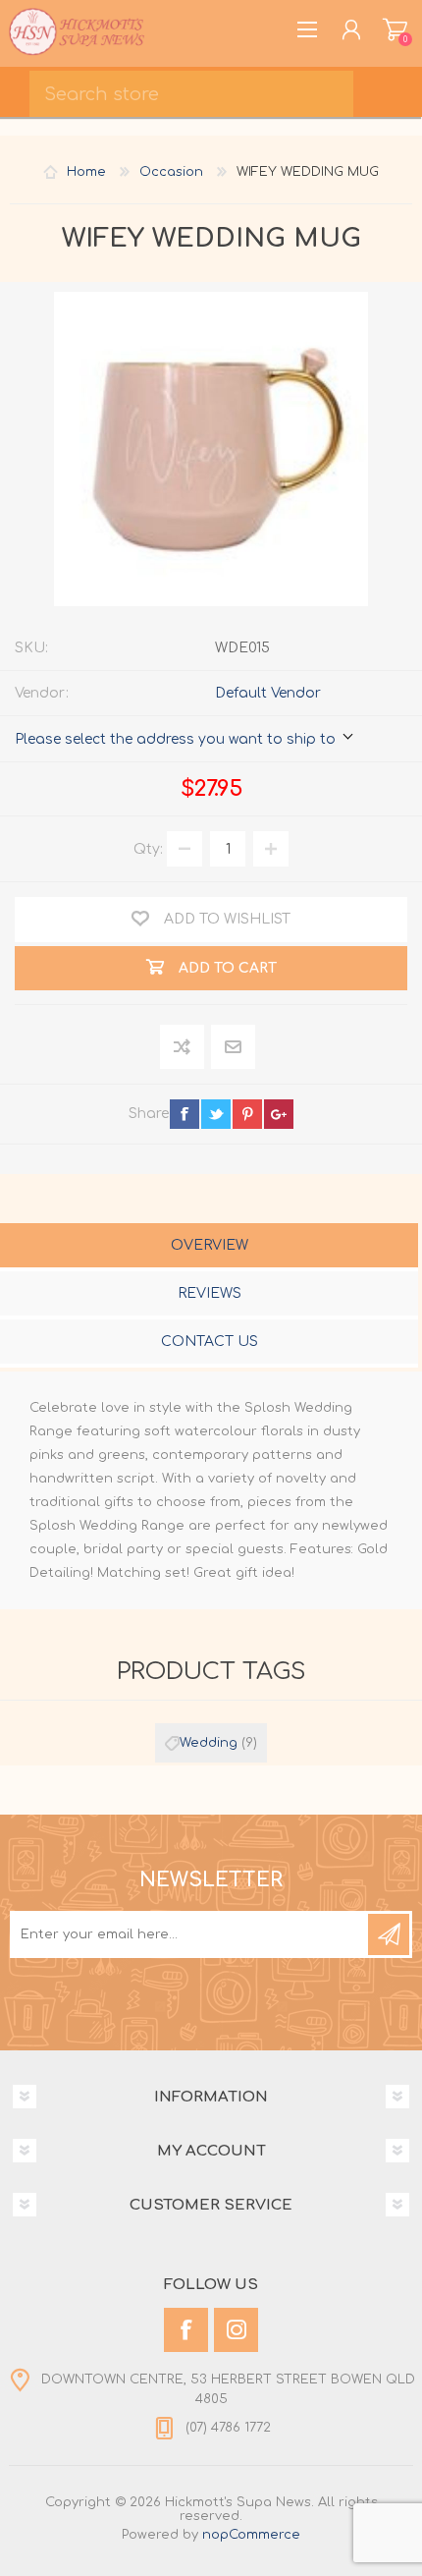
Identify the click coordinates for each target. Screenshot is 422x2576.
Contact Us (210, 1342)
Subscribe (389, 1934)
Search (393, 88)
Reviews (210, 1293)
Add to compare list (183, 1048)
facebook (185, 1114)
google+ (279, 1114)
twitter (216, 1114)
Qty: (148, 849)
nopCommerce (251, 2535)
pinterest (247, 1114)
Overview (210, 1245)
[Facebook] (186, 2330)
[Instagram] (236, 2330)
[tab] (209, 1247)
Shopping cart (395, 29)
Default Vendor (268, 693)
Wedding (209, 1743)
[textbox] (191, 94)
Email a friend (233, 1048)
